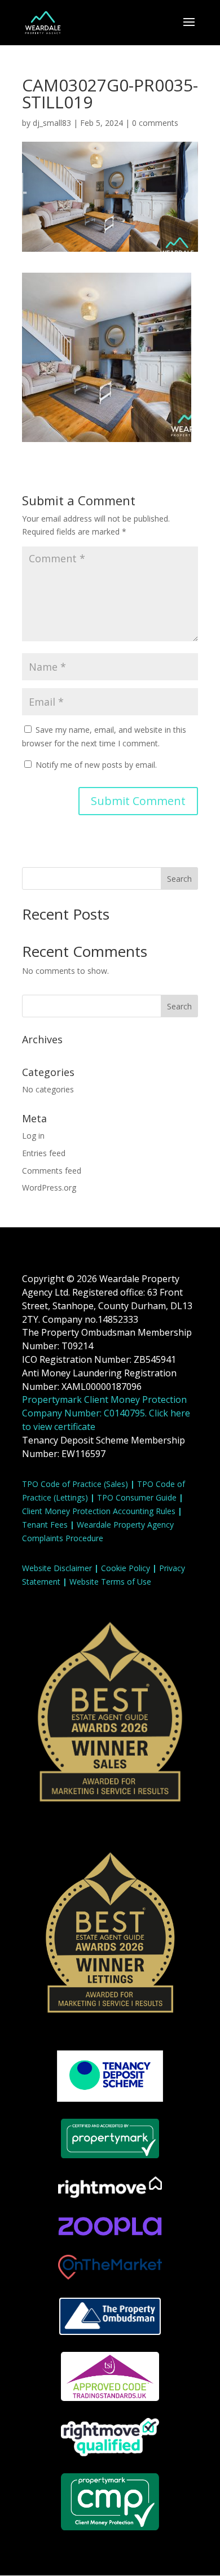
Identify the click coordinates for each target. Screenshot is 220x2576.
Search (179, 879)
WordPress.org (49, 1188)
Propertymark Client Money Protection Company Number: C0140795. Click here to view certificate (106, 1413)
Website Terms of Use (110, 1582)
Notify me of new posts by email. (96, 765)
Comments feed (52, 1171)
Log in (33, 1136)
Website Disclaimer (57, 1568)
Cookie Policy (126, 1568)
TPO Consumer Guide (137, 1497)
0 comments (155, 123)
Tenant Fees (45, 1525)
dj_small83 (52, 123)
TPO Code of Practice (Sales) (75, 1484)
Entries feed (44, 1153)
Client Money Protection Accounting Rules (99, 1511)
